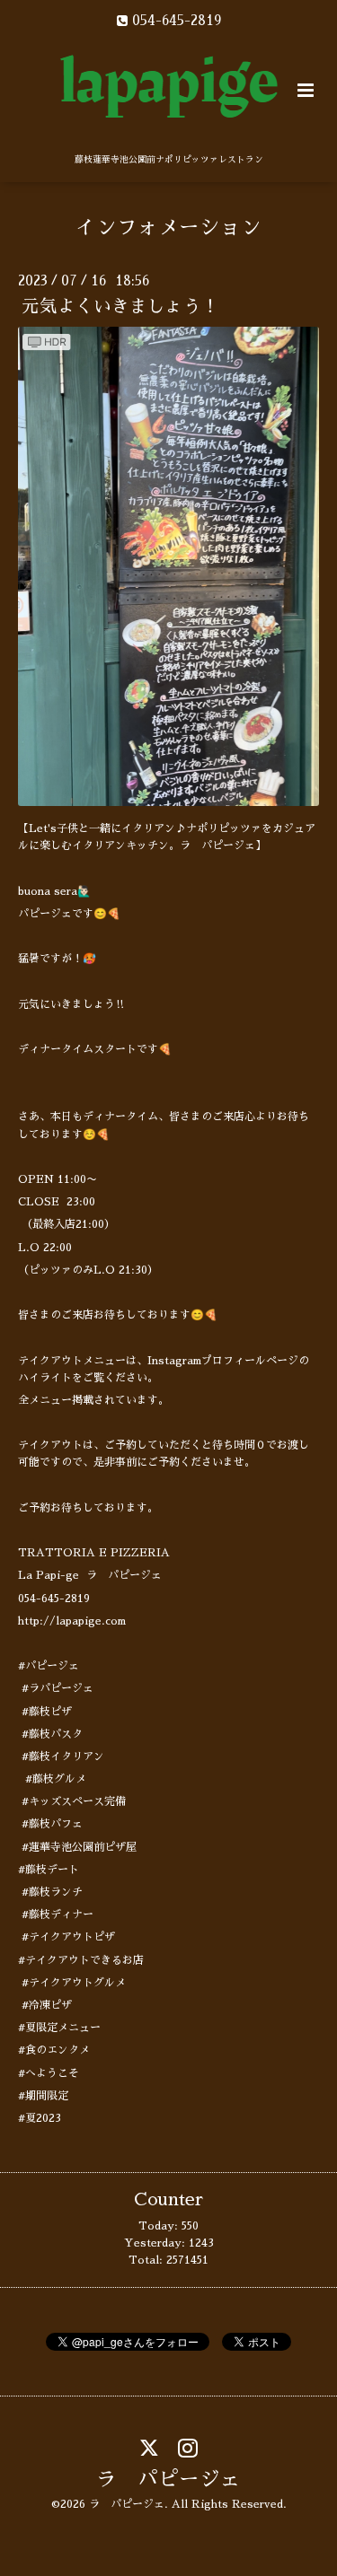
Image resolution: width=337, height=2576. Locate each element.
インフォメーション (168, 228)
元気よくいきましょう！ (120, 307)
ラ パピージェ (168, 2480)
